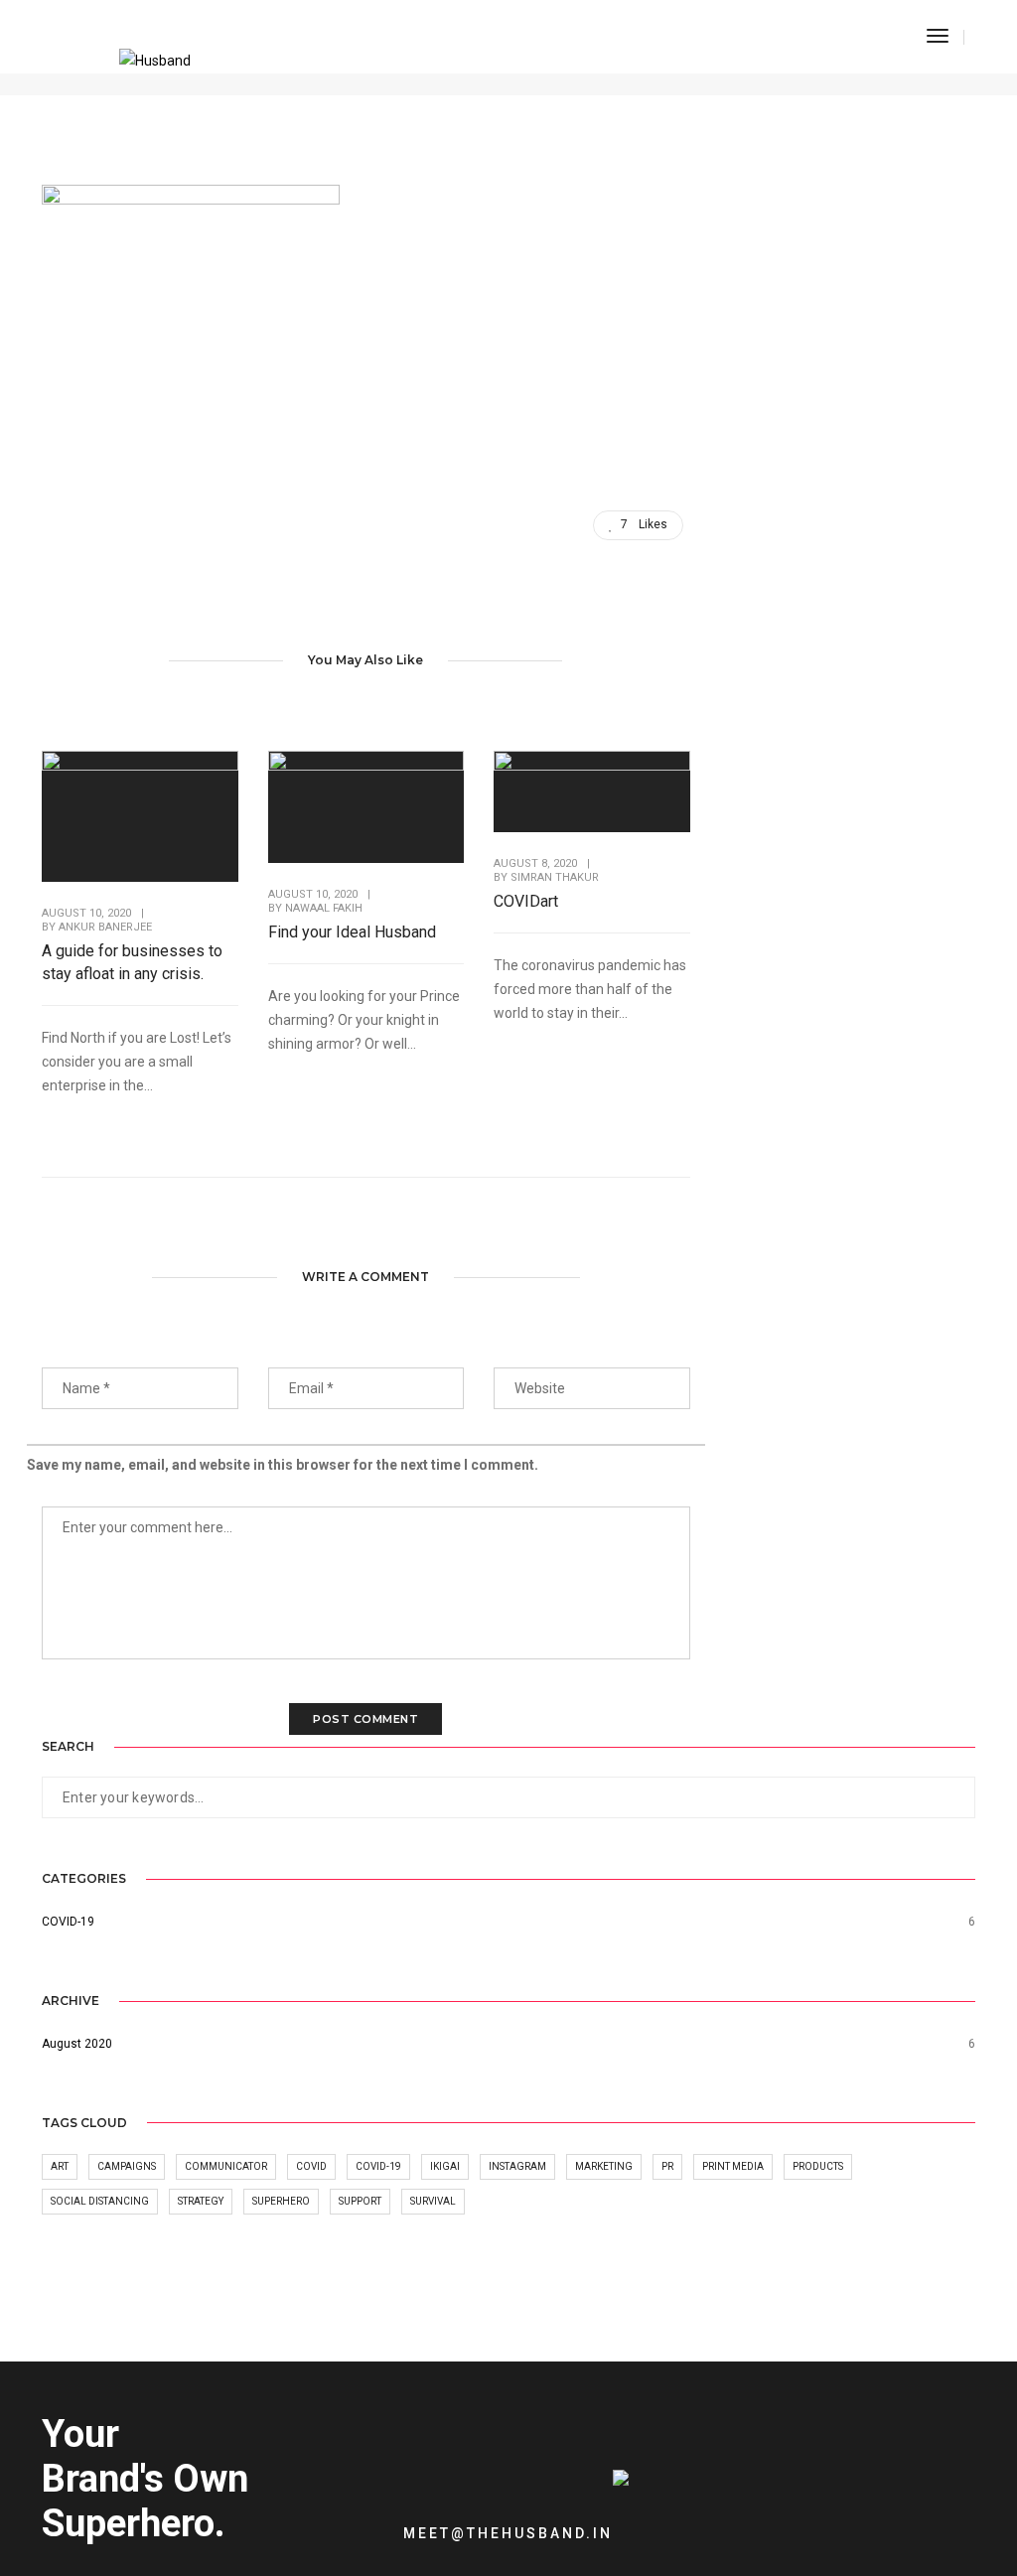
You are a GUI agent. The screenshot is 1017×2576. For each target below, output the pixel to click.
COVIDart (526, 901)
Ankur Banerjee (105, 927)
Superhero (281, 2201)
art (60, 2166)
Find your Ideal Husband (352, 932)
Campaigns (127, 2166)
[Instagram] (757, 2517)
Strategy (201, 2201)
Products (818, 2166)
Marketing (604, 2166)
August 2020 (77, 2044)
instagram (517, 2166)
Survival (433, 2201)
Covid (311, 2166)
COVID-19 (68, 1922)
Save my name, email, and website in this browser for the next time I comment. (283, 1465)
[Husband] (155, 64)
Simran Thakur (555, 877)
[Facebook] (726, 2517)
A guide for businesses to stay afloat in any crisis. (132, 962)
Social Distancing (100, 2201)
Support (360, 2201)
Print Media (733, 2166)
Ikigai (445, 2166)
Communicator (226, 2166)
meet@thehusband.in (508, 2533)
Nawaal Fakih (324, 908)
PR (667, 2166)
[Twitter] (694, 2517)
